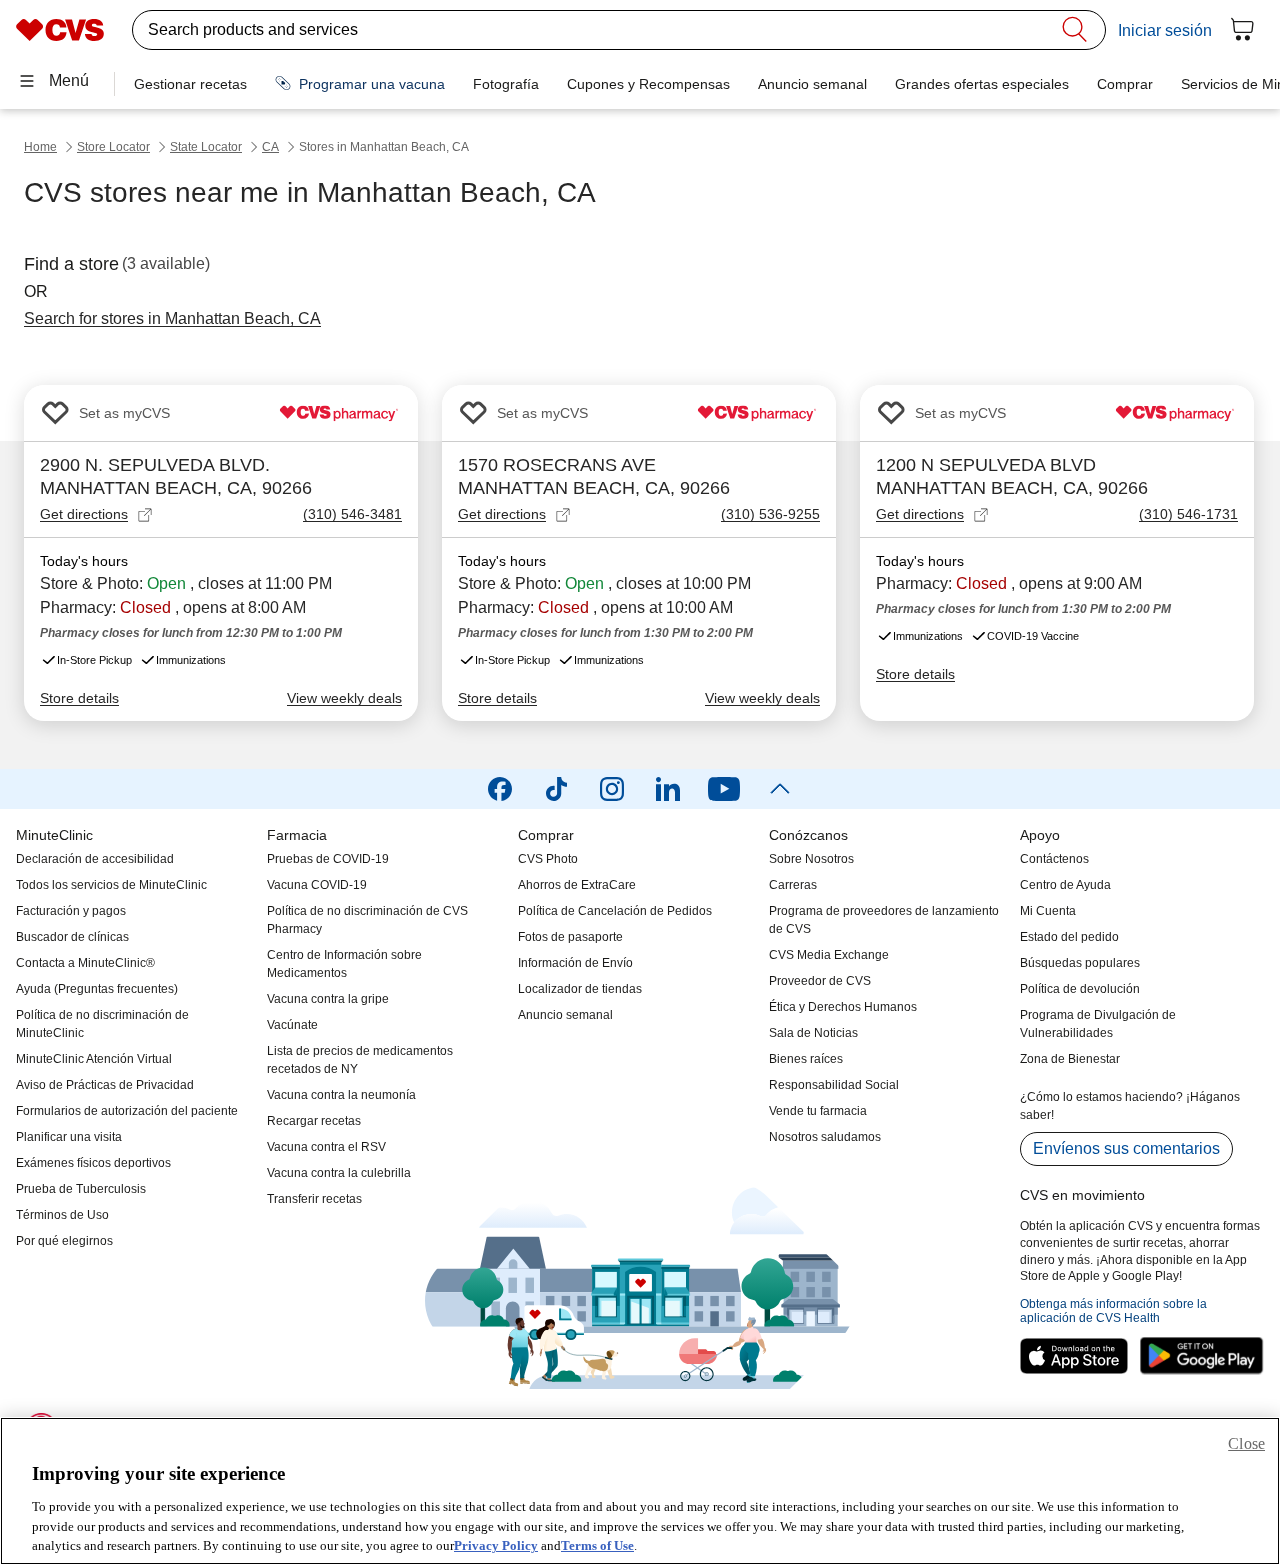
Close (1246, 1443)
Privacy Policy (496, 1544)
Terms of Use (597, 1544)
